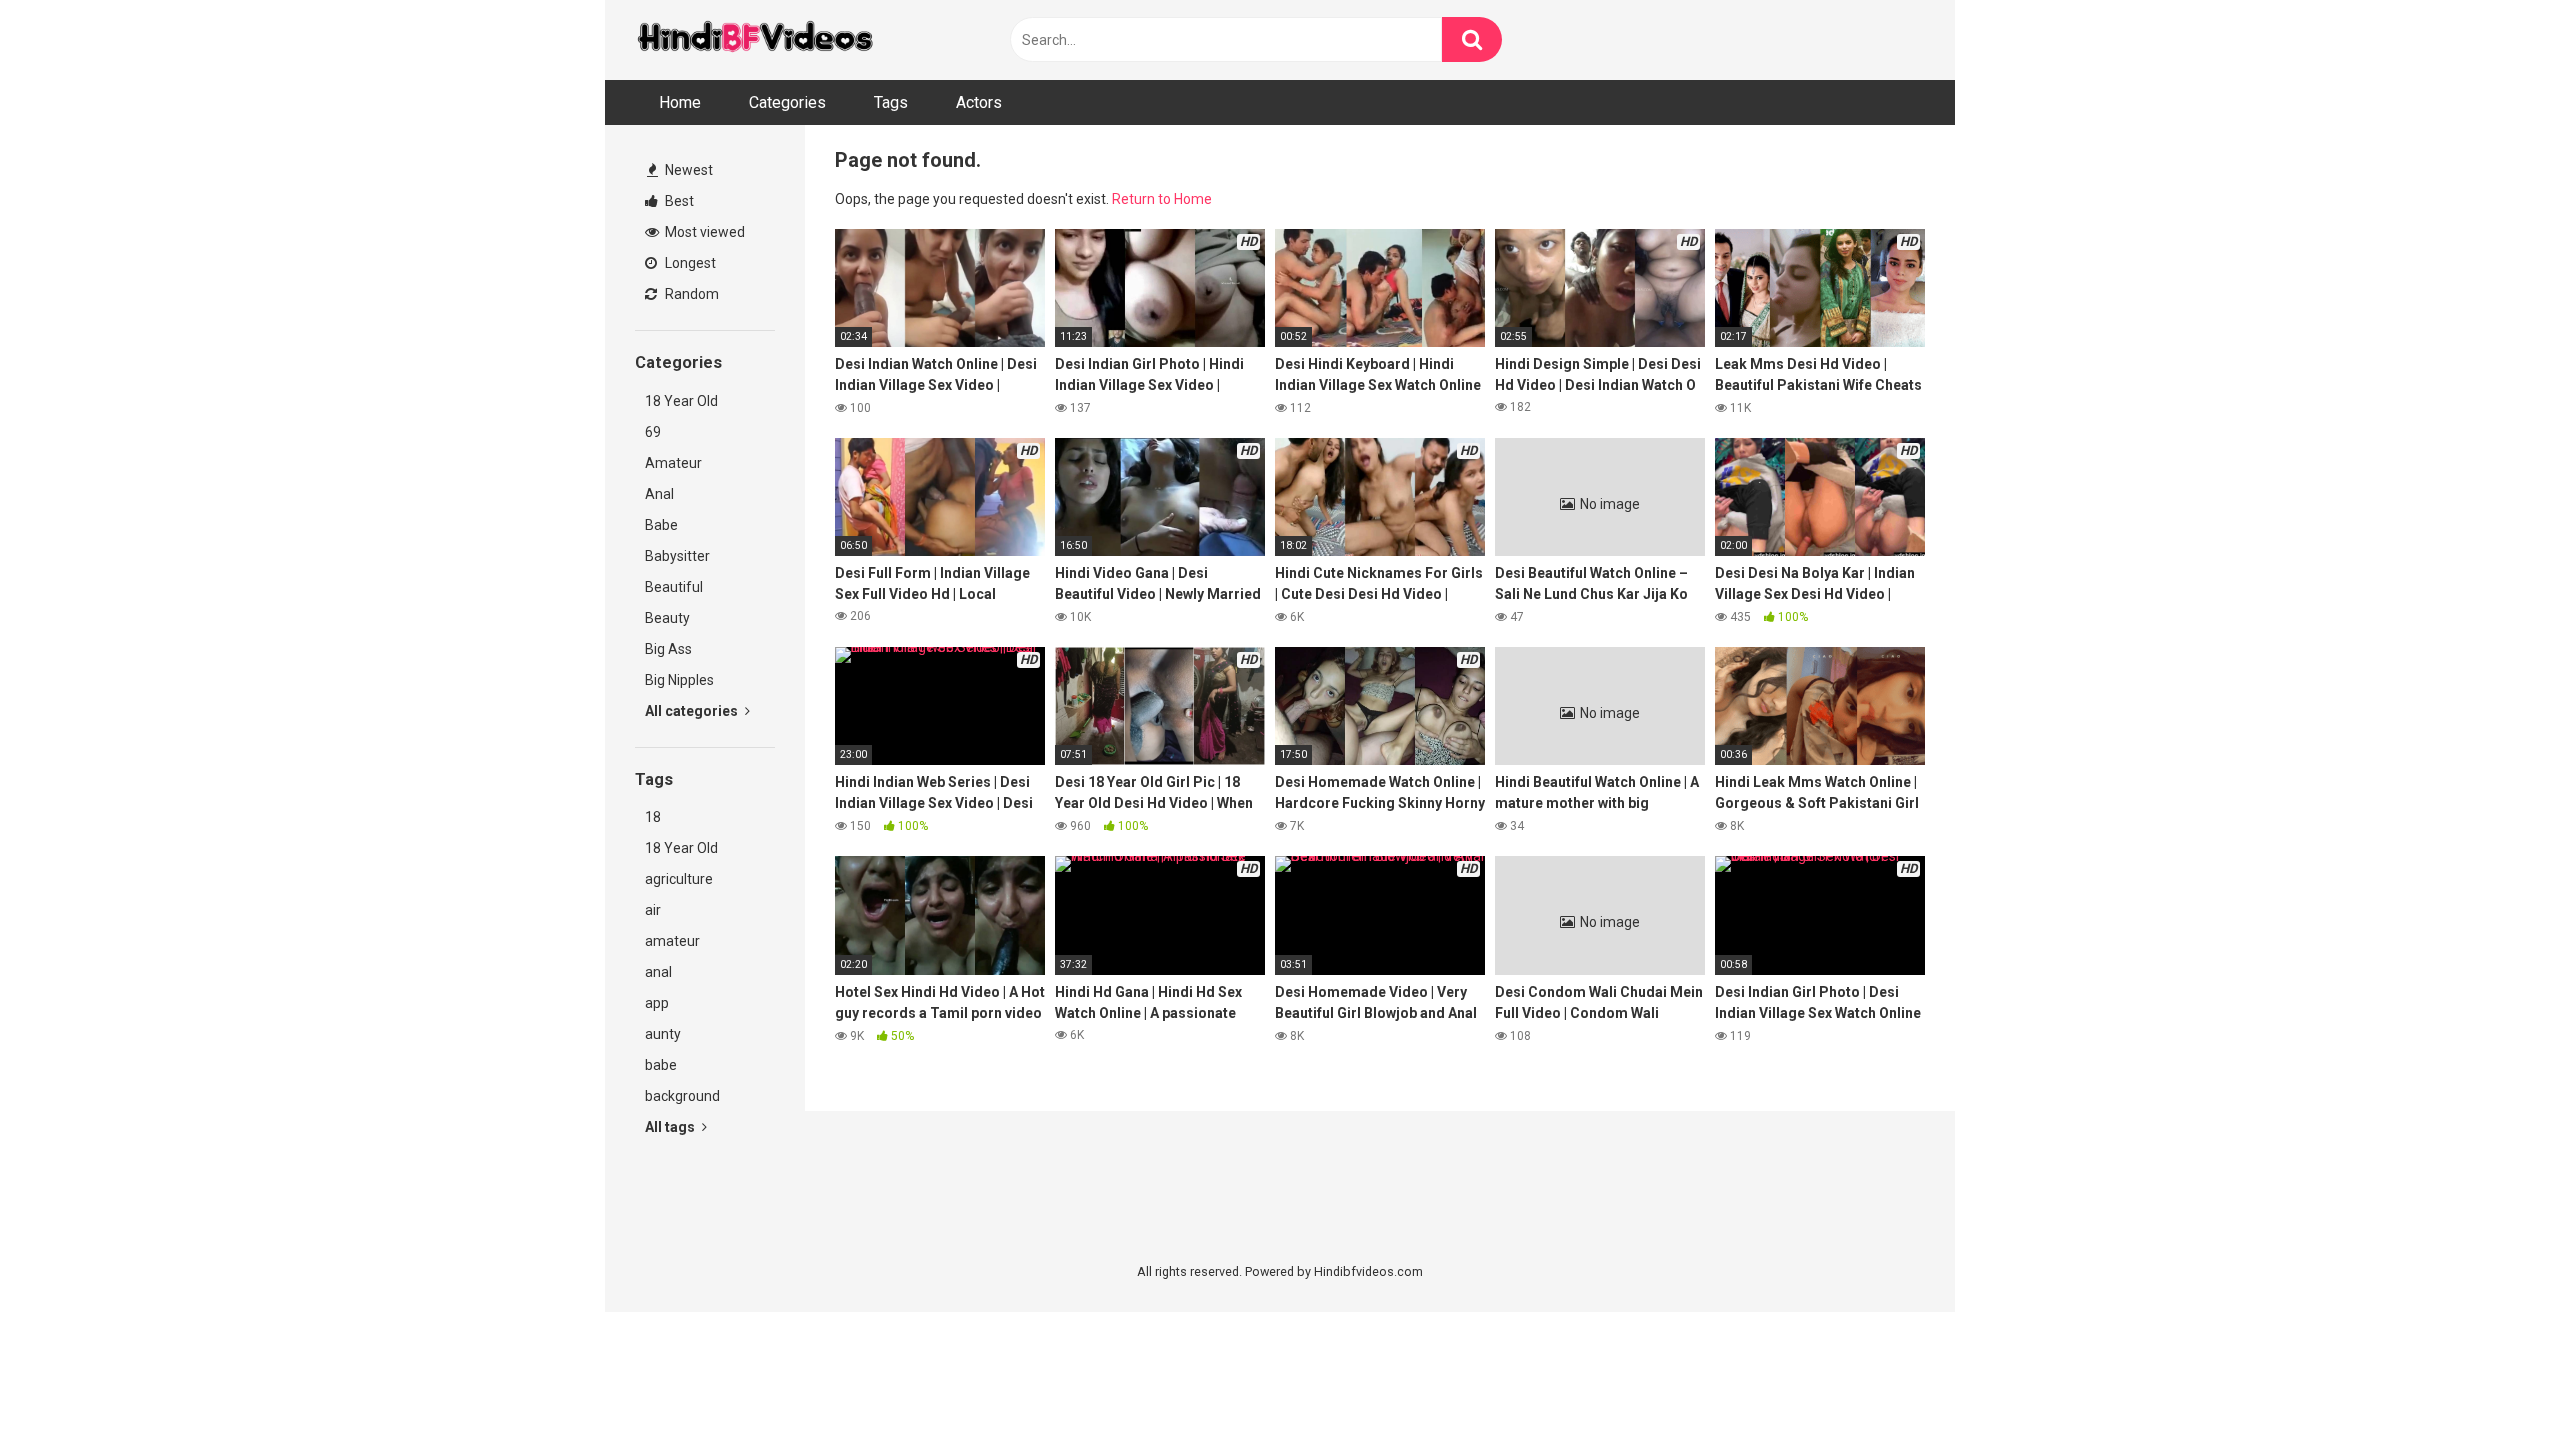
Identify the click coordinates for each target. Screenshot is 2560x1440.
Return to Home (1162, 199)
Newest (687, 170)
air (653, 910)
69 (653, 432)
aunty (663, 1034)
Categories (787, 102)
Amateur (673, 463)
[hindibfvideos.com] (755, 40)
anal (658, 972)
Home (680, 102)
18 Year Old (681, 401)
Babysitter (677, 556)
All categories (693, 711)
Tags (891, 102)
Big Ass (668, 649)
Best (678, 201)
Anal (659, 494)
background (682, 1096)
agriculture (679, 879)
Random (690, 294)
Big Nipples (679, 680)
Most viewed (703, 232)
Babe (661, 525)
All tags (671, 1127)
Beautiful (674, 587)
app (657, 1003)
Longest (689, 263)
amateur (672, 941)
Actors (979, 102)
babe (661, 1065)
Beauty (667, 618)
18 (653, 817)
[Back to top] (2493, 1379)
